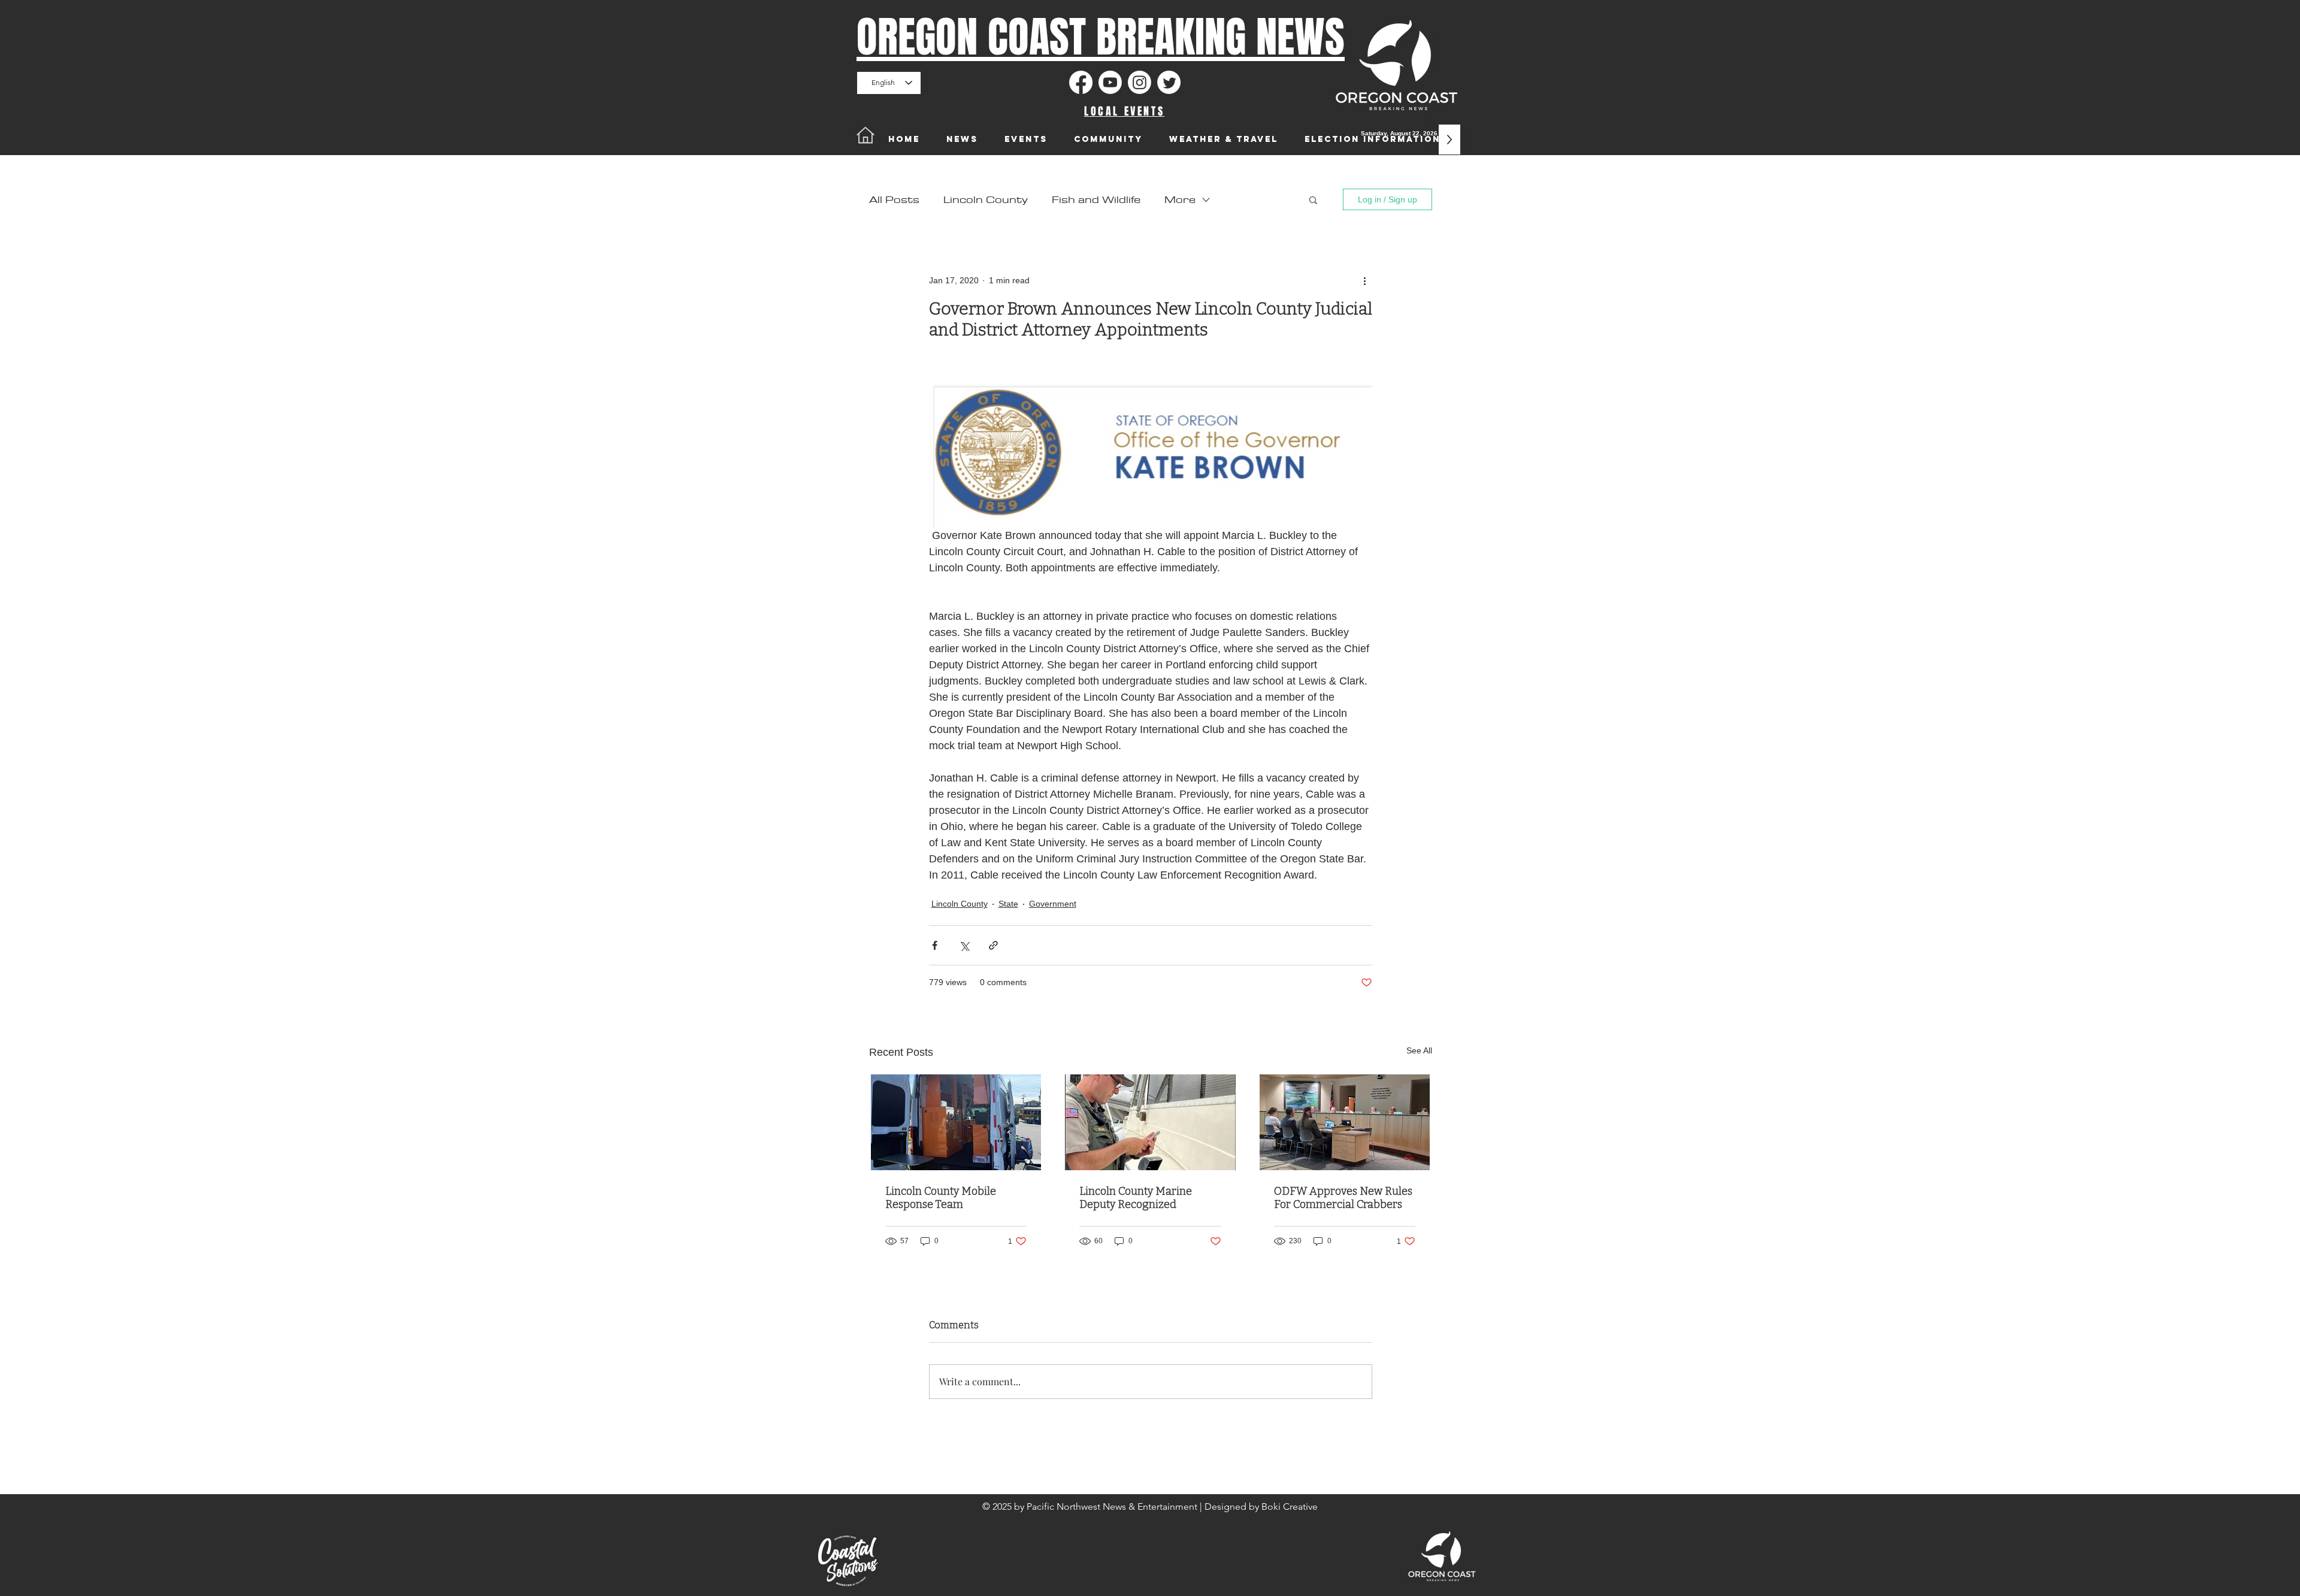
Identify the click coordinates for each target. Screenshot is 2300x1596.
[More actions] (1365, 280)
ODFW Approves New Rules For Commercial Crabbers (1343, 1198)
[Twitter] (1169, 82)
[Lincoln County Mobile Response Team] (956, 1122)
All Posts (894, 200)
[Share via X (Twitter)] (964, 945)
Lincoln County (986, 200)
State (1008, 904)
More (1180, 200)
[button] (1313, 199)
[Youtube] (1110, 82)
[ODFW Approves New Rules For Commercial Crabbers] (1345, 1122)
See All (1419, 1050)
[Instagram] (1140, 82)
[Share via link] (993, 945)
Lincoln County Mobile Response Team (941, 1198)
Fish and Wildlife (1096, 200)
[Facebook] (1081, 82)
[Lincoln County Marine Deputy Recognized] (1150, 1122)
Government (1053, 904)
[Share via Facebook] (935, 945)
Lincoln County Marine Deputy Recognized (1136, 1198)
